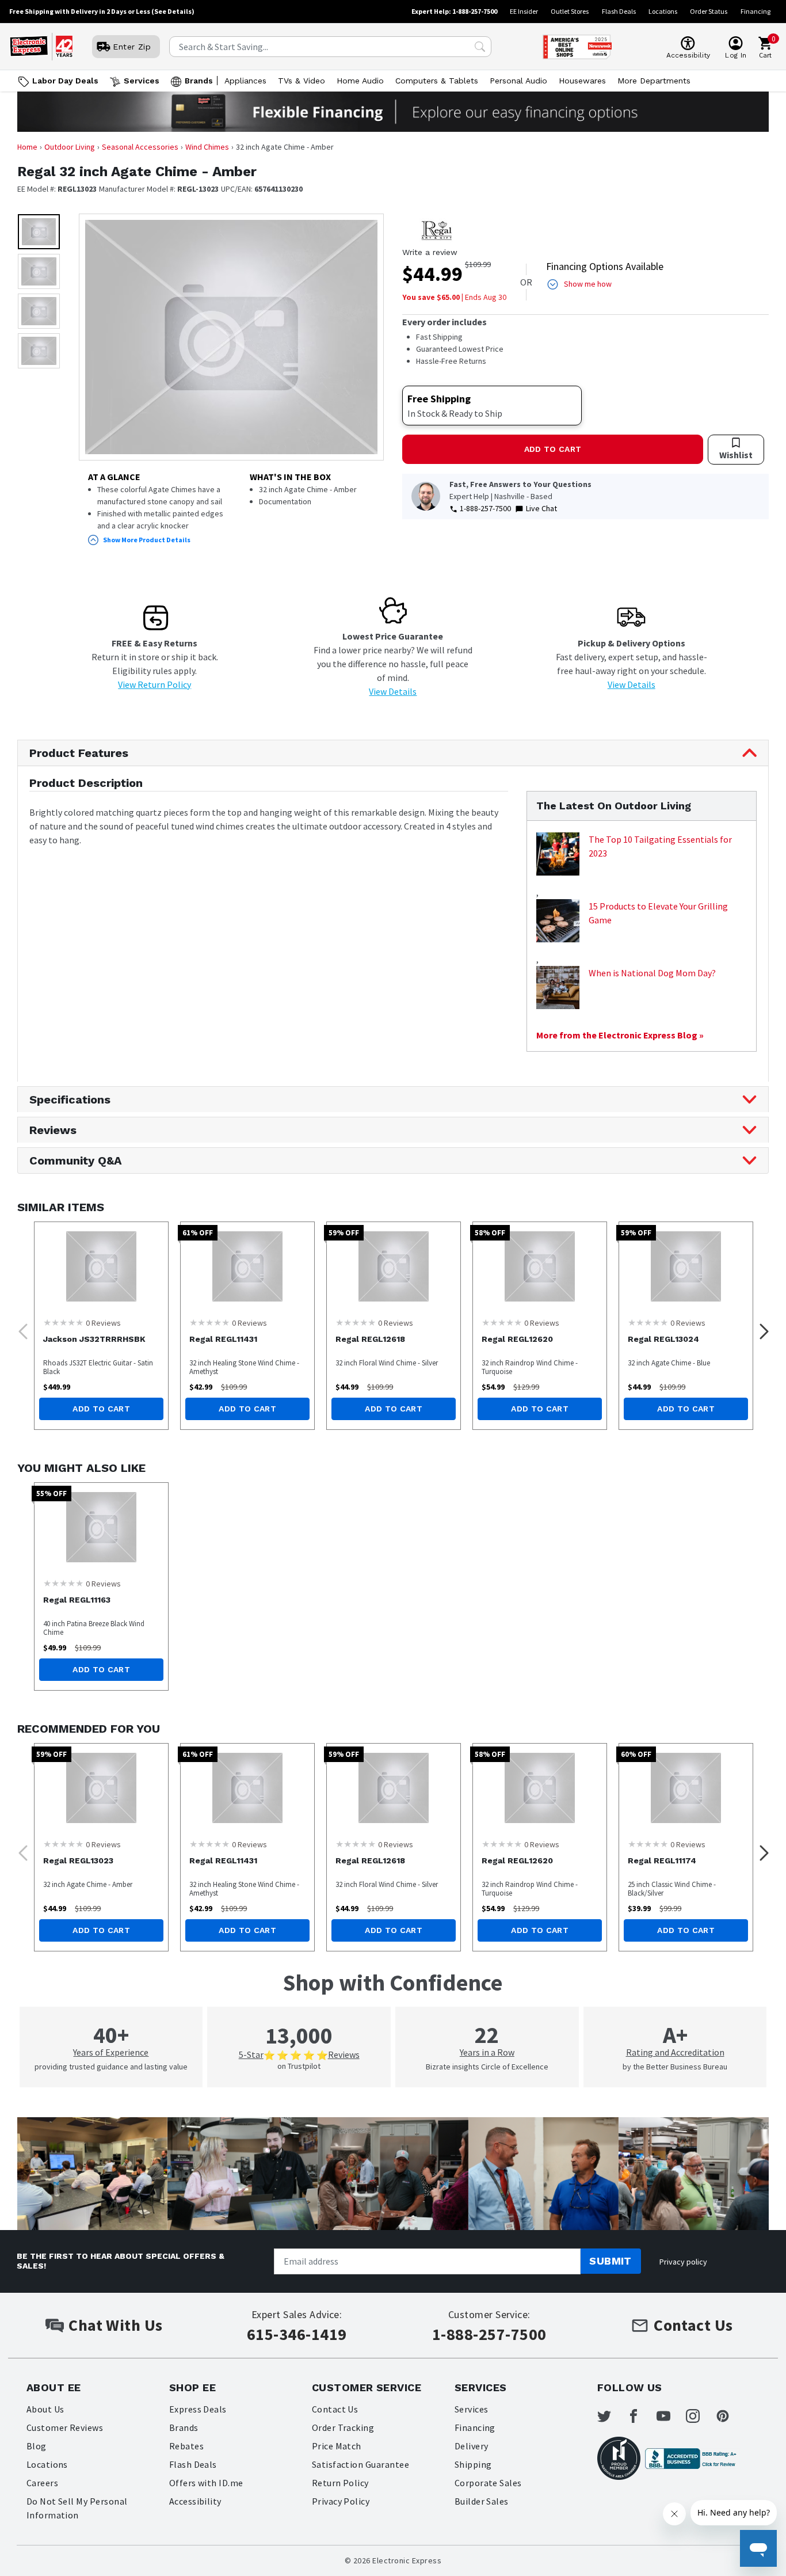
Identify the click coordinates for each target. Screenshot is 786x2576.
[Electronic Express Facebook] (640, 2416)
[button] (39, 232)
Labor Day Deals (65, 81)
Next (761, 1328)
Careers (42, 2483)
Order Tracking (343, 2427)
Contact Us (335, 2409)
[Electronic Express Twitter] (611, 2416)
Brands (199, 81)
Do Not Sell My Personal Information (77, 2508)
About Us (45, 2409)
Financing (756, 11)
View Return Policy (154, 684)
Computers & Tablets (437, 81)
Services (142, 81)
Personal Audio (518, 81)
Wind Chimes (207, 147)
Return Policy (340, 2483)
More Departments (654, 81)
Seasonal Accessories (140, 147)
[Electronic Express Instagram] (700, 2416)
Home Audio (360, 81)
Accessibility (195, 2501)
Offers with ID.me (206, 2483)
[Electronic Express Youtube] (670, 2416)
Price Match (337, 2446)
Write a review (430, 252)
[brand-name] (437, 230)
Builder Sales (482, 2501)
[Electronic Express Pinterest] (730, 2416)
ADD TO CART (553, 449)
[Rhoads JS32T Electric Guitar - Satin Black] (101, 1266)
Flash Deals (619, 11)
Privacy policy (683, 2262)
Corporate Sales (488, 2483)
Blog (37, 2446)
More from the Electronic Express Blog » (620, 1035)
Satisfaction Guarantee (361, 2464)
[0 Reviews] (63, 1322)
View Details (393, 691)
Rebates (186, 2446)
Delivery (472, 2446)
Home (27, 147)
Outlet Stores (570, 11)
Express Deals (198, 2409)
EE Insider (524, 11)
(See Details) (173, 11)
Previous (20, 1328)
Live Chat (541, 508)
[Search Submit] (480, 47)
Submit (611, 2261)
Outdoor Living (70, 147)
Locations (663, 11)
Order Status (709, 11)
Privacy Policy (341, 2501)
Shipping (473, 2464)
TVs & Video (302, 81)
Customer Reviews (65, 2427)
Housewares (582, 81)
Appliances (245, 81)
